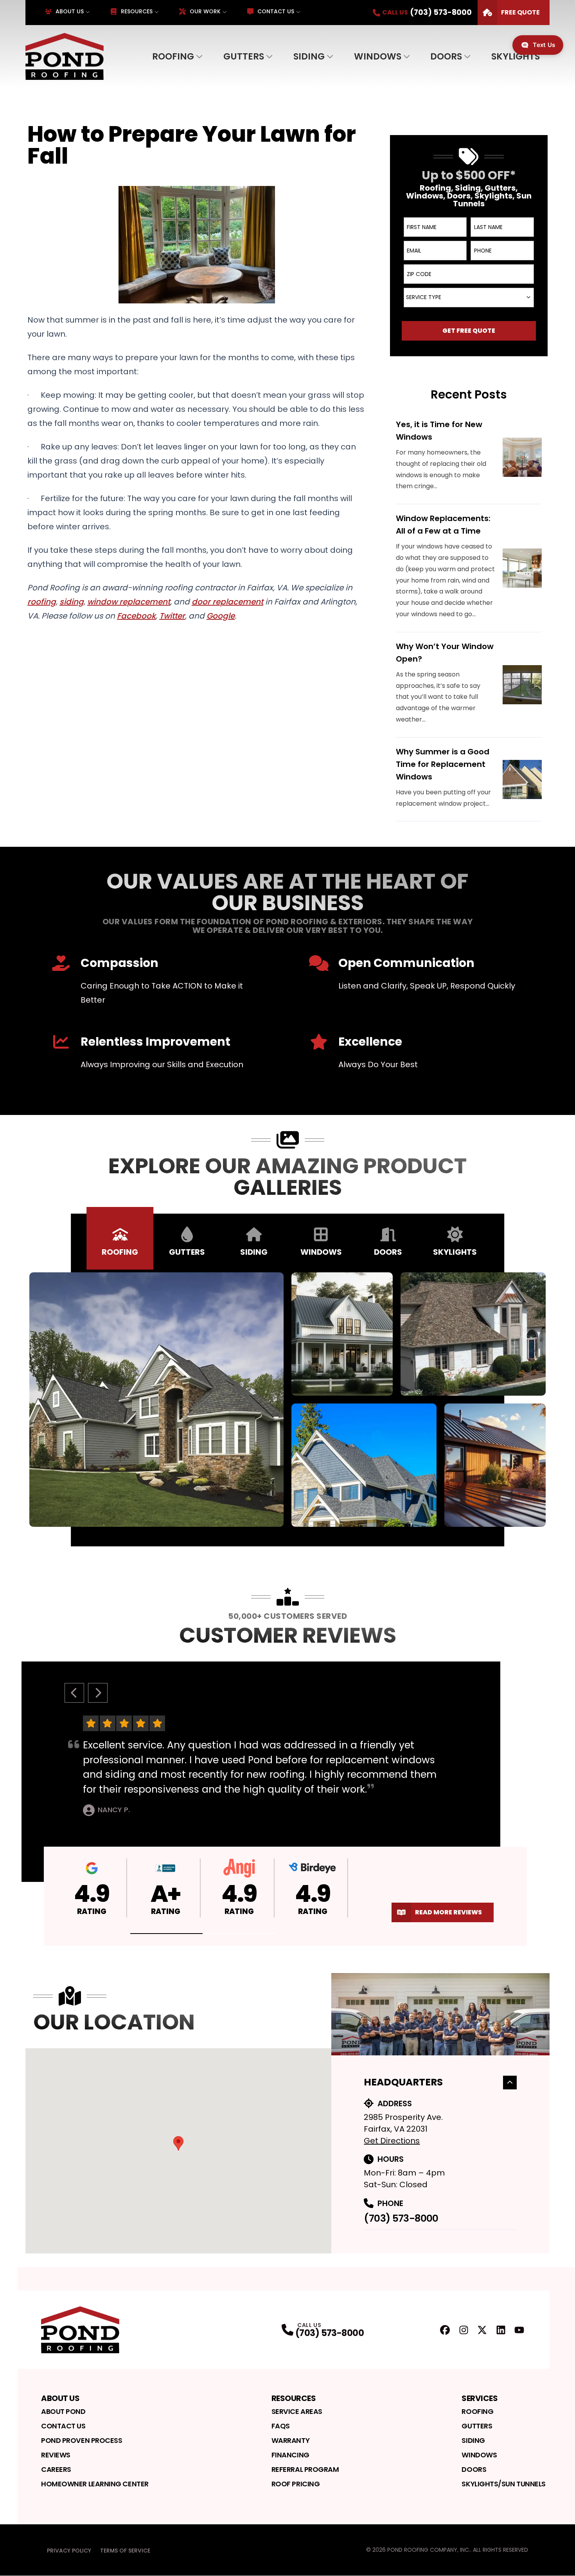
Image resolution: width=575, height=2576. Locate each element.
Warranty (290, 2440)
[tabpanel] (287, 1400)
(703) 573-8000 (401, 2218)
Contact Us (276, 11)
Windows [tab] (321, 1252)
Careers (56, 2469)
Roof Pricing (296, 2484)
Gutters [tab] (187, 1252)
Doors (446, 56)
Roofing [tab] (120, 1252)
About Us (70, 11)
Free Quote (520, 12)
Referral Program (305, 2469)
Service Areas (297, 2411)
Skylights (516, 56)
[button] (167, 1934)
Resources (137, 11)
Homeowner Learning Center (95, 2484)
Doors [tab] (388, 1252)
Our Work (205, 11)
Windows (378, 56)
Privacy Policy (69, 2551)
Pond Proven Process (82, 2440)
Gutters (244, 56)
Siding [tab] (254, 1252)
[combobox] (469, 298)
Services (480, 2398)
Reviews (56, 2455)
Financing (290, 2455)
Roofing (173, 56)
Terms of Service (125, 2551)
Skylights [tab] (455, 1252)
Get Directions (392, 2141)
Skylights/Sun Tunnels (504, 2484)
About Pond (63, 2411)
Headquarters (403, 2082)
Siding (309, 56)
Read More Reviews (448, 1912)
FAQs (281, 2426)
